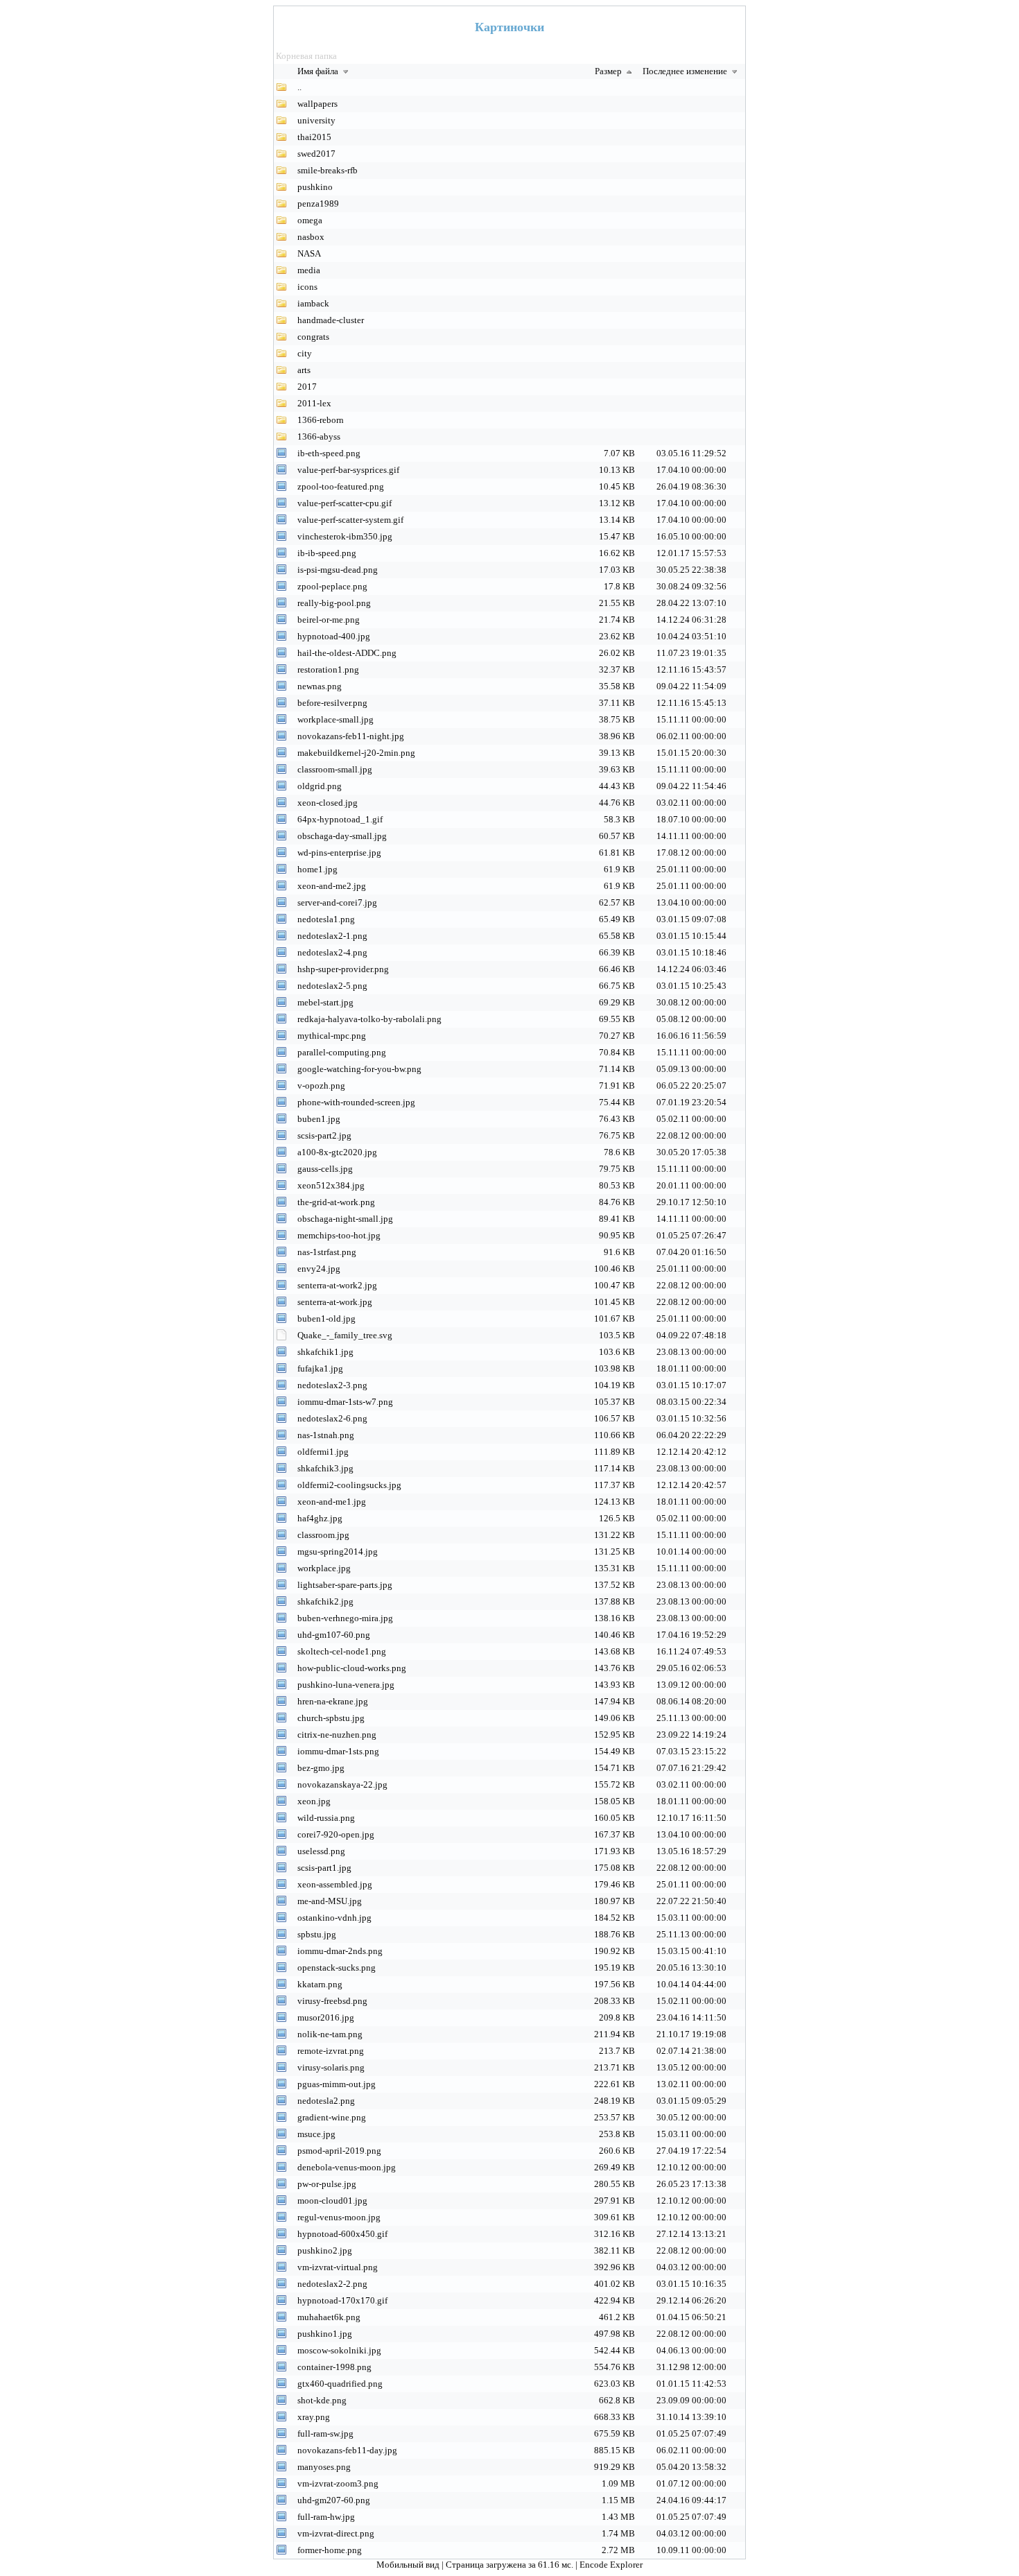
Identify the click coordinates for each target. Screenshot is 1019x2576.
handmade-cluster (331, 320)
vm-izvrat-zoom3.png (338, 2483)
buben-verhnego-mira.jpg (345, 1618)
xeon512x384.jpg (331, 1185)
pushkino (315, 187)
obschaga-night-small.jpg (345, 1219)
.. (299, 87)
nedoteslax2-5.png (332, 986)
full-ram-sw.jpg (325, 2434)
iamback (313, 303)
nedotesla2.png (326, 2101)
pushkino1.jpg (325, 2334)
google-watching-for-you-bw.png (359, 1069)
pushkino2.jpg (325, 2250)
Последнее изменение (686, 71)
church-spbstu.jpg (331, 1718)
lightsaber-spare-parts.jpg (345, 1585)
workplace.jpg (324, 1568)
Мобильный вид (409, 2565)
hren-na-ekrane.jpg (333, 1701)
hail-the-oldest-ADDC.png (347, 653)
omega (310, 220)
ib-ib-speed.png (327, 553)
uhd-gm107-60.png (334, 1635)
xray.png (314, 2417)
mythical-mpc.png (332, 1036)
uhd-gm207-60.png (334, 2500)
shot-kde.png (322, 2400)
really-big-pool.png (334, 603)
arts (304, 370)
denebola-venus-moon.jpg (347, 2167)
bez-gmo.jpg (321, 1768)
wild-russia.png (326, 1818)
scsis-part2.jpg (324, 1135)
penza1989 (318, 204)
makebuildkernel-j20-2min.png (356, 753)
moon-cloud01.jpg (332, 2201)
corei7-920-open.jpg (336, 1834)
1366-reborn (321, 420)
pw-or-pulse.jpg (327, 2184)
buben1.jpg (319, 1119)
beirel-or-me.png (329, 620)
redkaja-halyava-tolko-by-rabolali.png (369, 1019)
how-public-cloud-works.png (352, 1668)
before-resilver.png (332, 703)
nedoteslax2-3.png (332, 1385)
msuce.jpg (316, 2134)
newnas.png (320, 686)
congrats (313, 337)
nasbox (311, 237)
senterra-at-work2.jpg (337, 1285)
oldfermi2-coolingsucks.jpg (349, 1485)
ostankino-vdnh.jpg (334, 1918)
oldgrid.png (320, 786)
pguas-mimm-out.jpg (337, 2084)
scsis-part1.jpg (324, 1868)
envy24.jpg (319, 1269)
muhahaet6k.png (329, 2317)
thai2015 (314, 137)
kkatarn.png (320, 1984)
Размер (609, 71)
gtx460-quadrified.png (340, 2384)
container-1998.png (334, 2367)
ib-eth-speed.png (329, 453)
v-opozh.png (321, 1086)
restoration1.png (328, 669)
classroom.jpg (323, 1535)
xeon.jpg (314, 1801)
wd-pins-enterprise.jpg (339, 853)
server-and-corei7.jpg (337, 902)
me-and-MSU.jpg (330, 1901)
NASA (309, 253)
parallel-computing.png (342, 1052)
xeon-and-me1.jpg (332, 1502)
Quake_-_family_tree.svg (345, 1335)
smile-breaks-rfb (328, 170)
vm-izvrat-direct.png (336, 2533)
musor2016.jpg (326, 2017)
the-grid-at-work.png (336, 1202)
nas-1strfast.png (327, 1252)
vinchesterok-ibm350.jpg (345, 536)
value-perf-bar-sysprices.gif (348, 470)
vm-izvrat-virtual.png (338, 2267)
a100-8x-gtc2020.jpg (337, 1152)
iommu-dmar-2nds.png (340, 1951)
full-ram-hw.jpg (326, 2517)
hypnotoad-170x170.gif (342, 2300)
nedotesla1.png (326, 919)
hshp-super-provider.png (343, 969)
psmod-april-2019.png (339, 2151)
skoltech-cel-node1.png (342, 1651)
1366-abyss (319, 436)
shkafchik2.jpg (325, 1601)
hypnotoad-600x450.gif (342, 2234)
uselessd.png (321, 1851)
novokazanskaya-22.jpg (342, 1784)
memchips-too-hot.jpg (339, 1235)
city (305, 353)
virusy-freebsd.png (332, 2001)
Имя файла (319, 71)
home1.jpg (317, 869)
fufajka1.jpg (320, 1368)
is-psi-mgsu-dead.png (338, 570)
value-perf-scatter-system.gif (350, 520)
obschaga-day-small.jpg (342, 836)
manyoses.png (324, 2467)
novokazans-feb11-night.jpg (351, 736)
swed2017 (316, 154)
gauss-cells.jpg (325, 1169)
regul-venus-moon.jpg (339, 2217)
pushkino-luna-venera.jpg (346, 1685)
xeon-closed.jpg (328, 803)
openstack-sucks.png (337, 1968)
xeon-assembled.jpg (335, 1884)
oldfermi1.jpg (323, 1452)
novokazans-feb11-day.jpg (347, 2450)
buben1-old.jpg (326, 1319)
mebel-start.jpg (325, 1002)
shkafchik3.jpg (325, 1468)
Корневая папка (306, 56)
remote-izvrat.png (331, 2051)
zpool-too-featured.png (341, 486)
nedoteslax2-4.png (332, 952)
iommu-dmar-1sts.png (338, 1751)
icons (307, 287)
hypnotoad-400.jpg (334, 636)
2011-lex (314, 403)
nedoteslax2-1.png (332, 936)
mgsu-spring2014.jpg (338, 1551)
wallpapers (317, 104)
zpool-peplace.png (332, 586)
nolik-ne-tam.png (330, 2034)
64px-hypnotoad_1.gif (340, 819)
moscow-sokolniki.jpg (339, 2350)
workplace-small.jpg (336, 719)
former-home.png (330, 2550)
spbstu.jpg (317, 1934)
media (309, 270)
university (316, 120)
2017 (307, 387)
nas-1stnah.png (326, 1435)
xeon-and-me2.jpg (332, 886)
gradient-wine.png (332, 2117)
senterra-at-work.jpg (335, 1302)
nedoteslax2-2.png (332, 2284)
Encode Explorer (611, 2565)
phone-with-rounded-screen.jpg (356, 1102)
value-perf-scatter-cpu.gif (345, 503)
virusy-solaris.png (331, 2067)
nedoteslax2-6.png (332, 1418)
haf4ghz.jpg (320, 1518)
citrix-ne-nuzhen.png (337, 1735)
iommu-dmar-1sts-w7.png (345, 1402)
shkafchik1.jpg (325, 1352)
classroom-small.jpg (335, 769)
